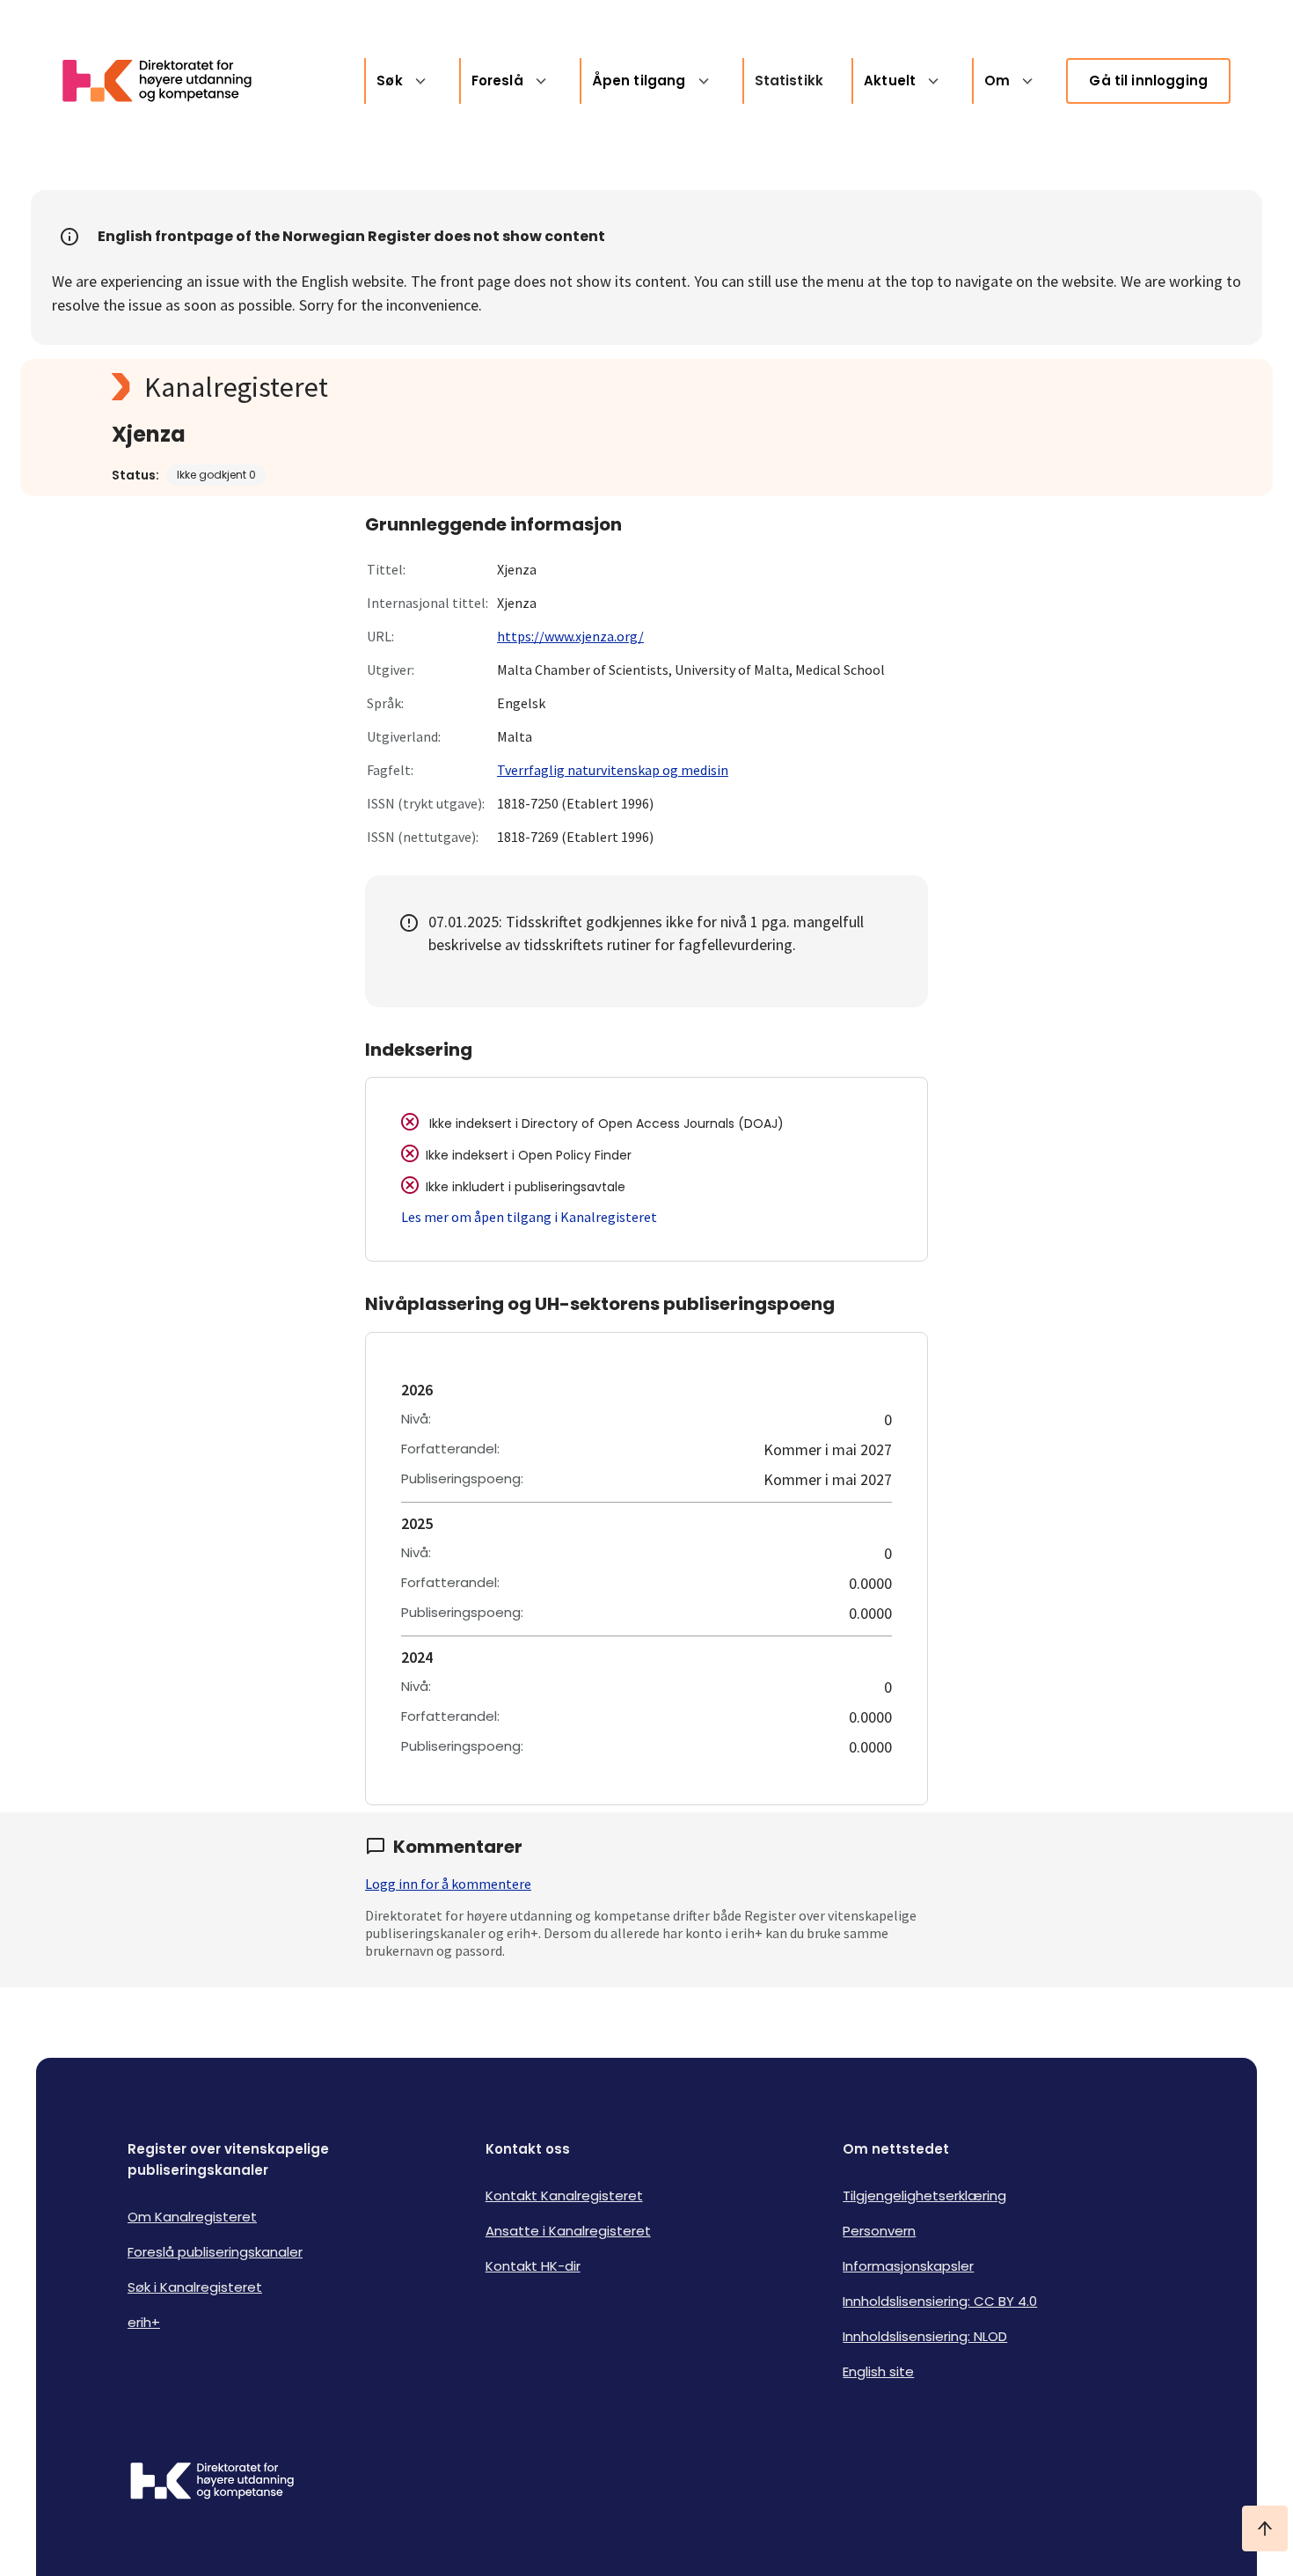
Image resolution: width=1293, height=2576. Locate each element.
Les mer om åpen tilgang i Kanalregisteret (529, 1217)
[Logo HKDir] (212, 2483)
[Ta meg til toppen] (1265, 2528)
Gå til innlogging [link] (1148, 80)
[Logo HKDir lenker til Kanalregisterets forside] (168, 81)
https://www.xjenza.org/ (570, 636)
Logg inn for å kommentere (448, 1884)
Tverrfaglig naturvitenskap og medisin (613, 770)
